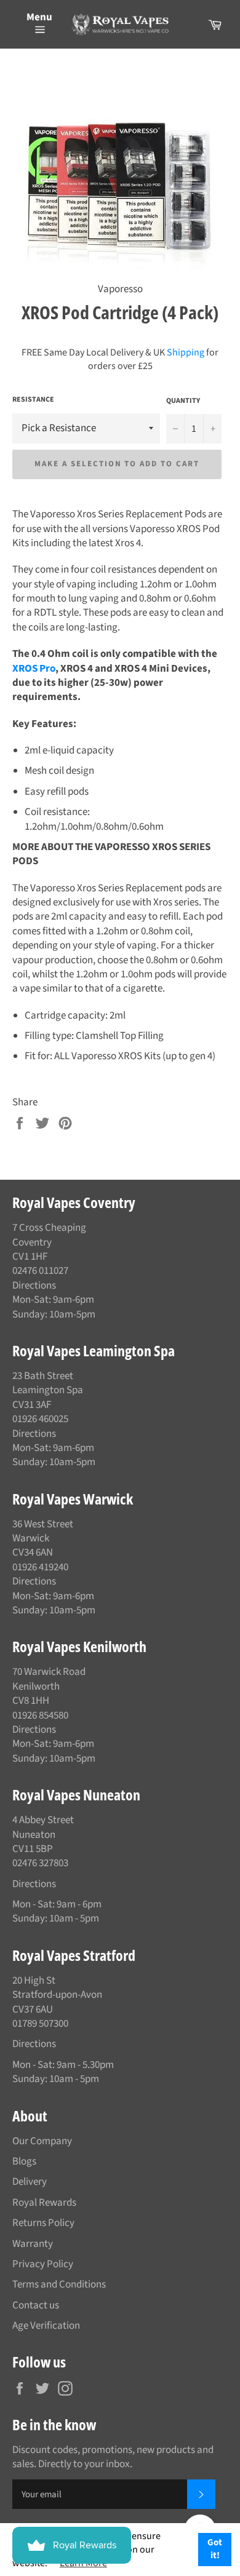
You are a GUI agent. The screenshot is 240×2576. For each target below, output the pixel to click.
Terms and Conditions (59, 2284)
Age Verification (46, 2326)
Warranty (33, 2244)
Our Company (42, 2141)
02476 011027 (40, 1271)
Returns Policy (43, 2223)
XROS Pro (34, 669)
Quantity (183, 401)
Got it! (215, 2549)
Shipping (186, 352)
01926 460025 (40, 1419)
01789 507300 (40, 2024)
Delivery (30, 2182)
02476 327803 (40, 1863)
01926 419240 (40, 1567)
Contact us (36, 2305)
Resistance (33, 400)
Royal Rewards (44, 2203)
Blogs (24, 2161)
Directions (34, 1286)
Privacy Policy (43, 2264)
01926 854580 (40, 1715)
